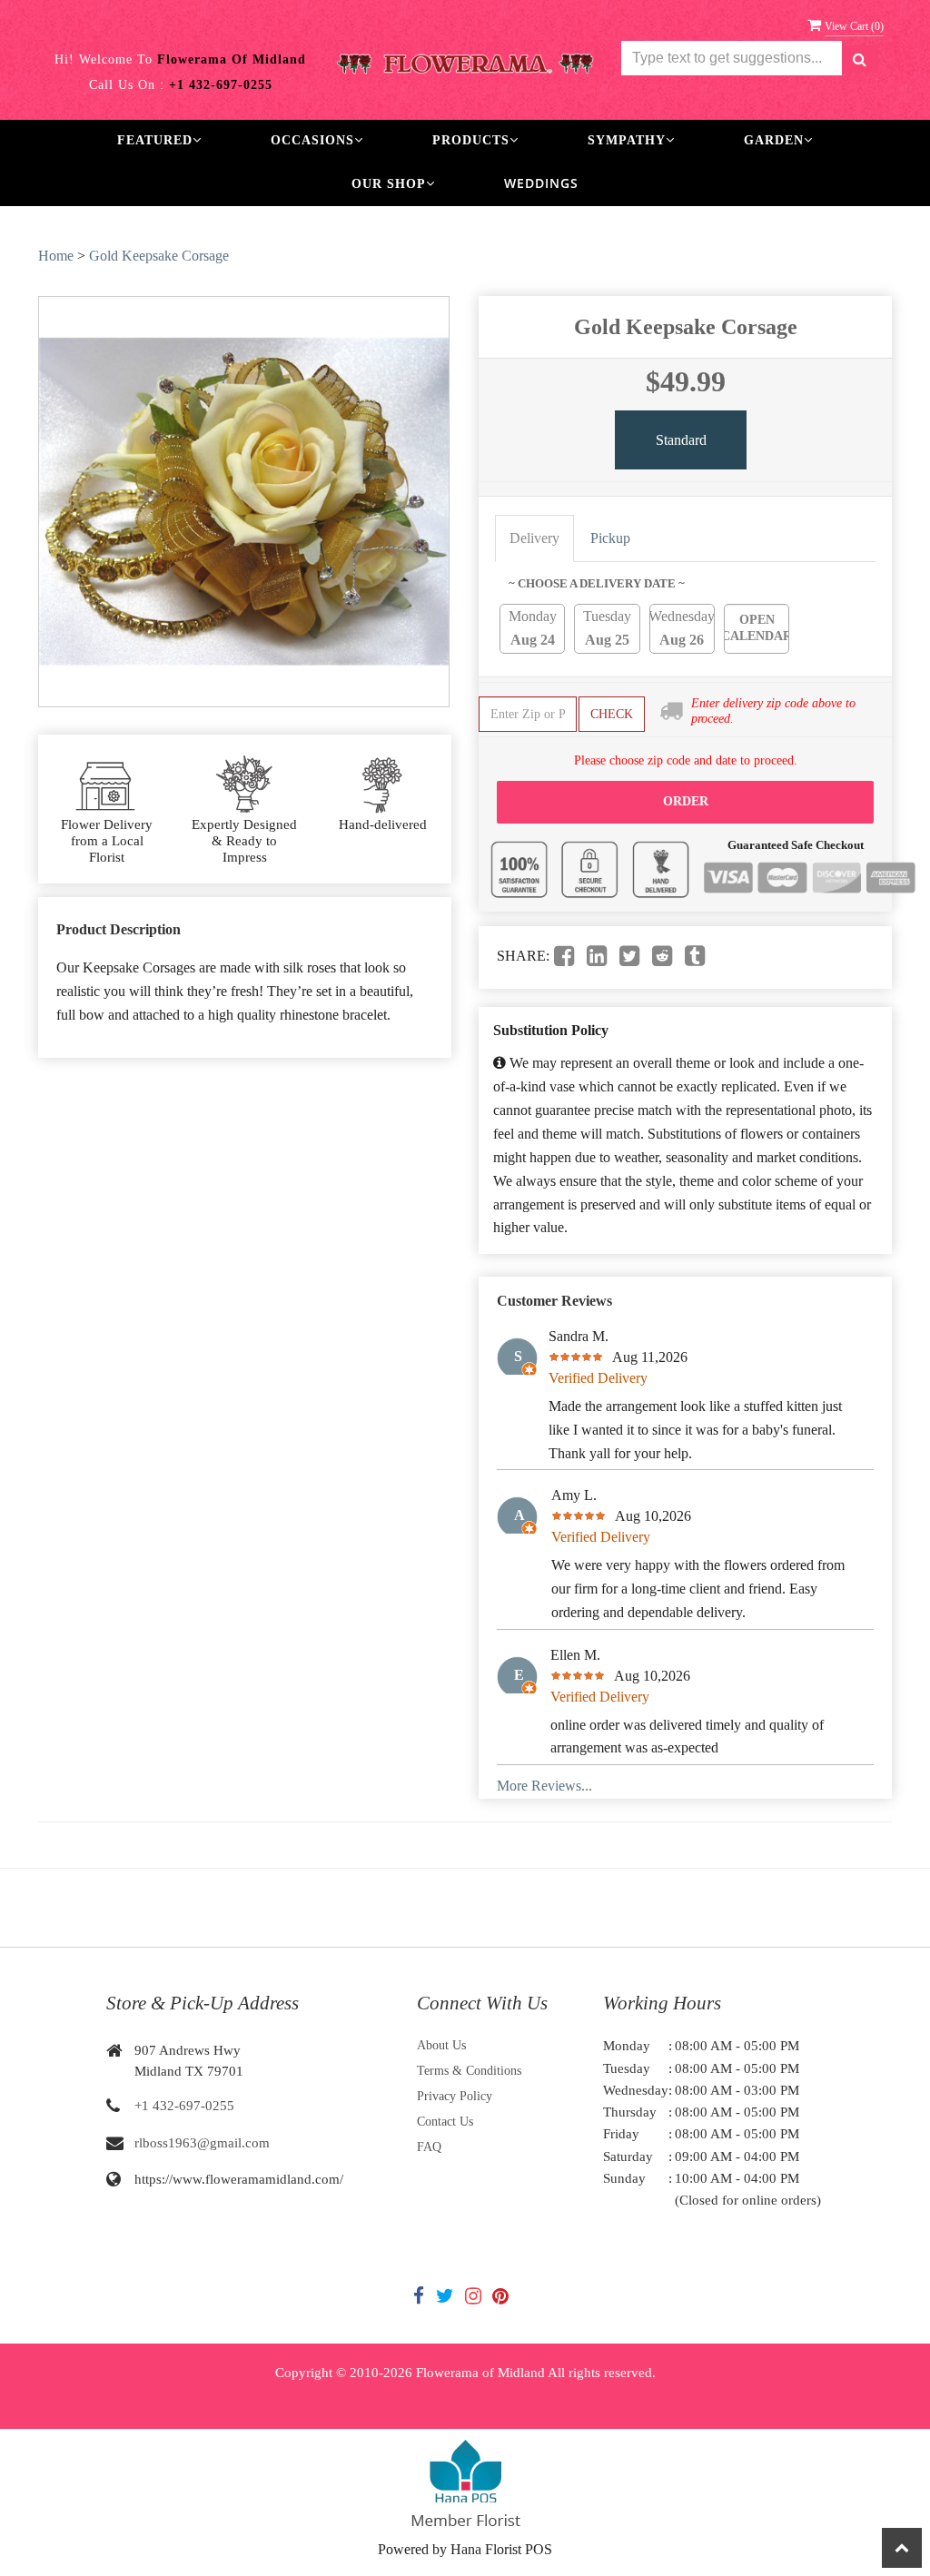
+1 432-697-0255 (184, 2106)
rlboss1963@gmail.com (202, 2143)
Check (612, 714)
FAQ (429, 2147)
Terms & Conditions (469, 2071)
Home (56, 256)
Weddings (541, 183)
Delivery (534, 538)
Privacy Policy (455, 2096)
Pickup (610, 538)
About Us (441, 2045)
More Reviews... (544, 1786)
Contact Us (445, 2122)
